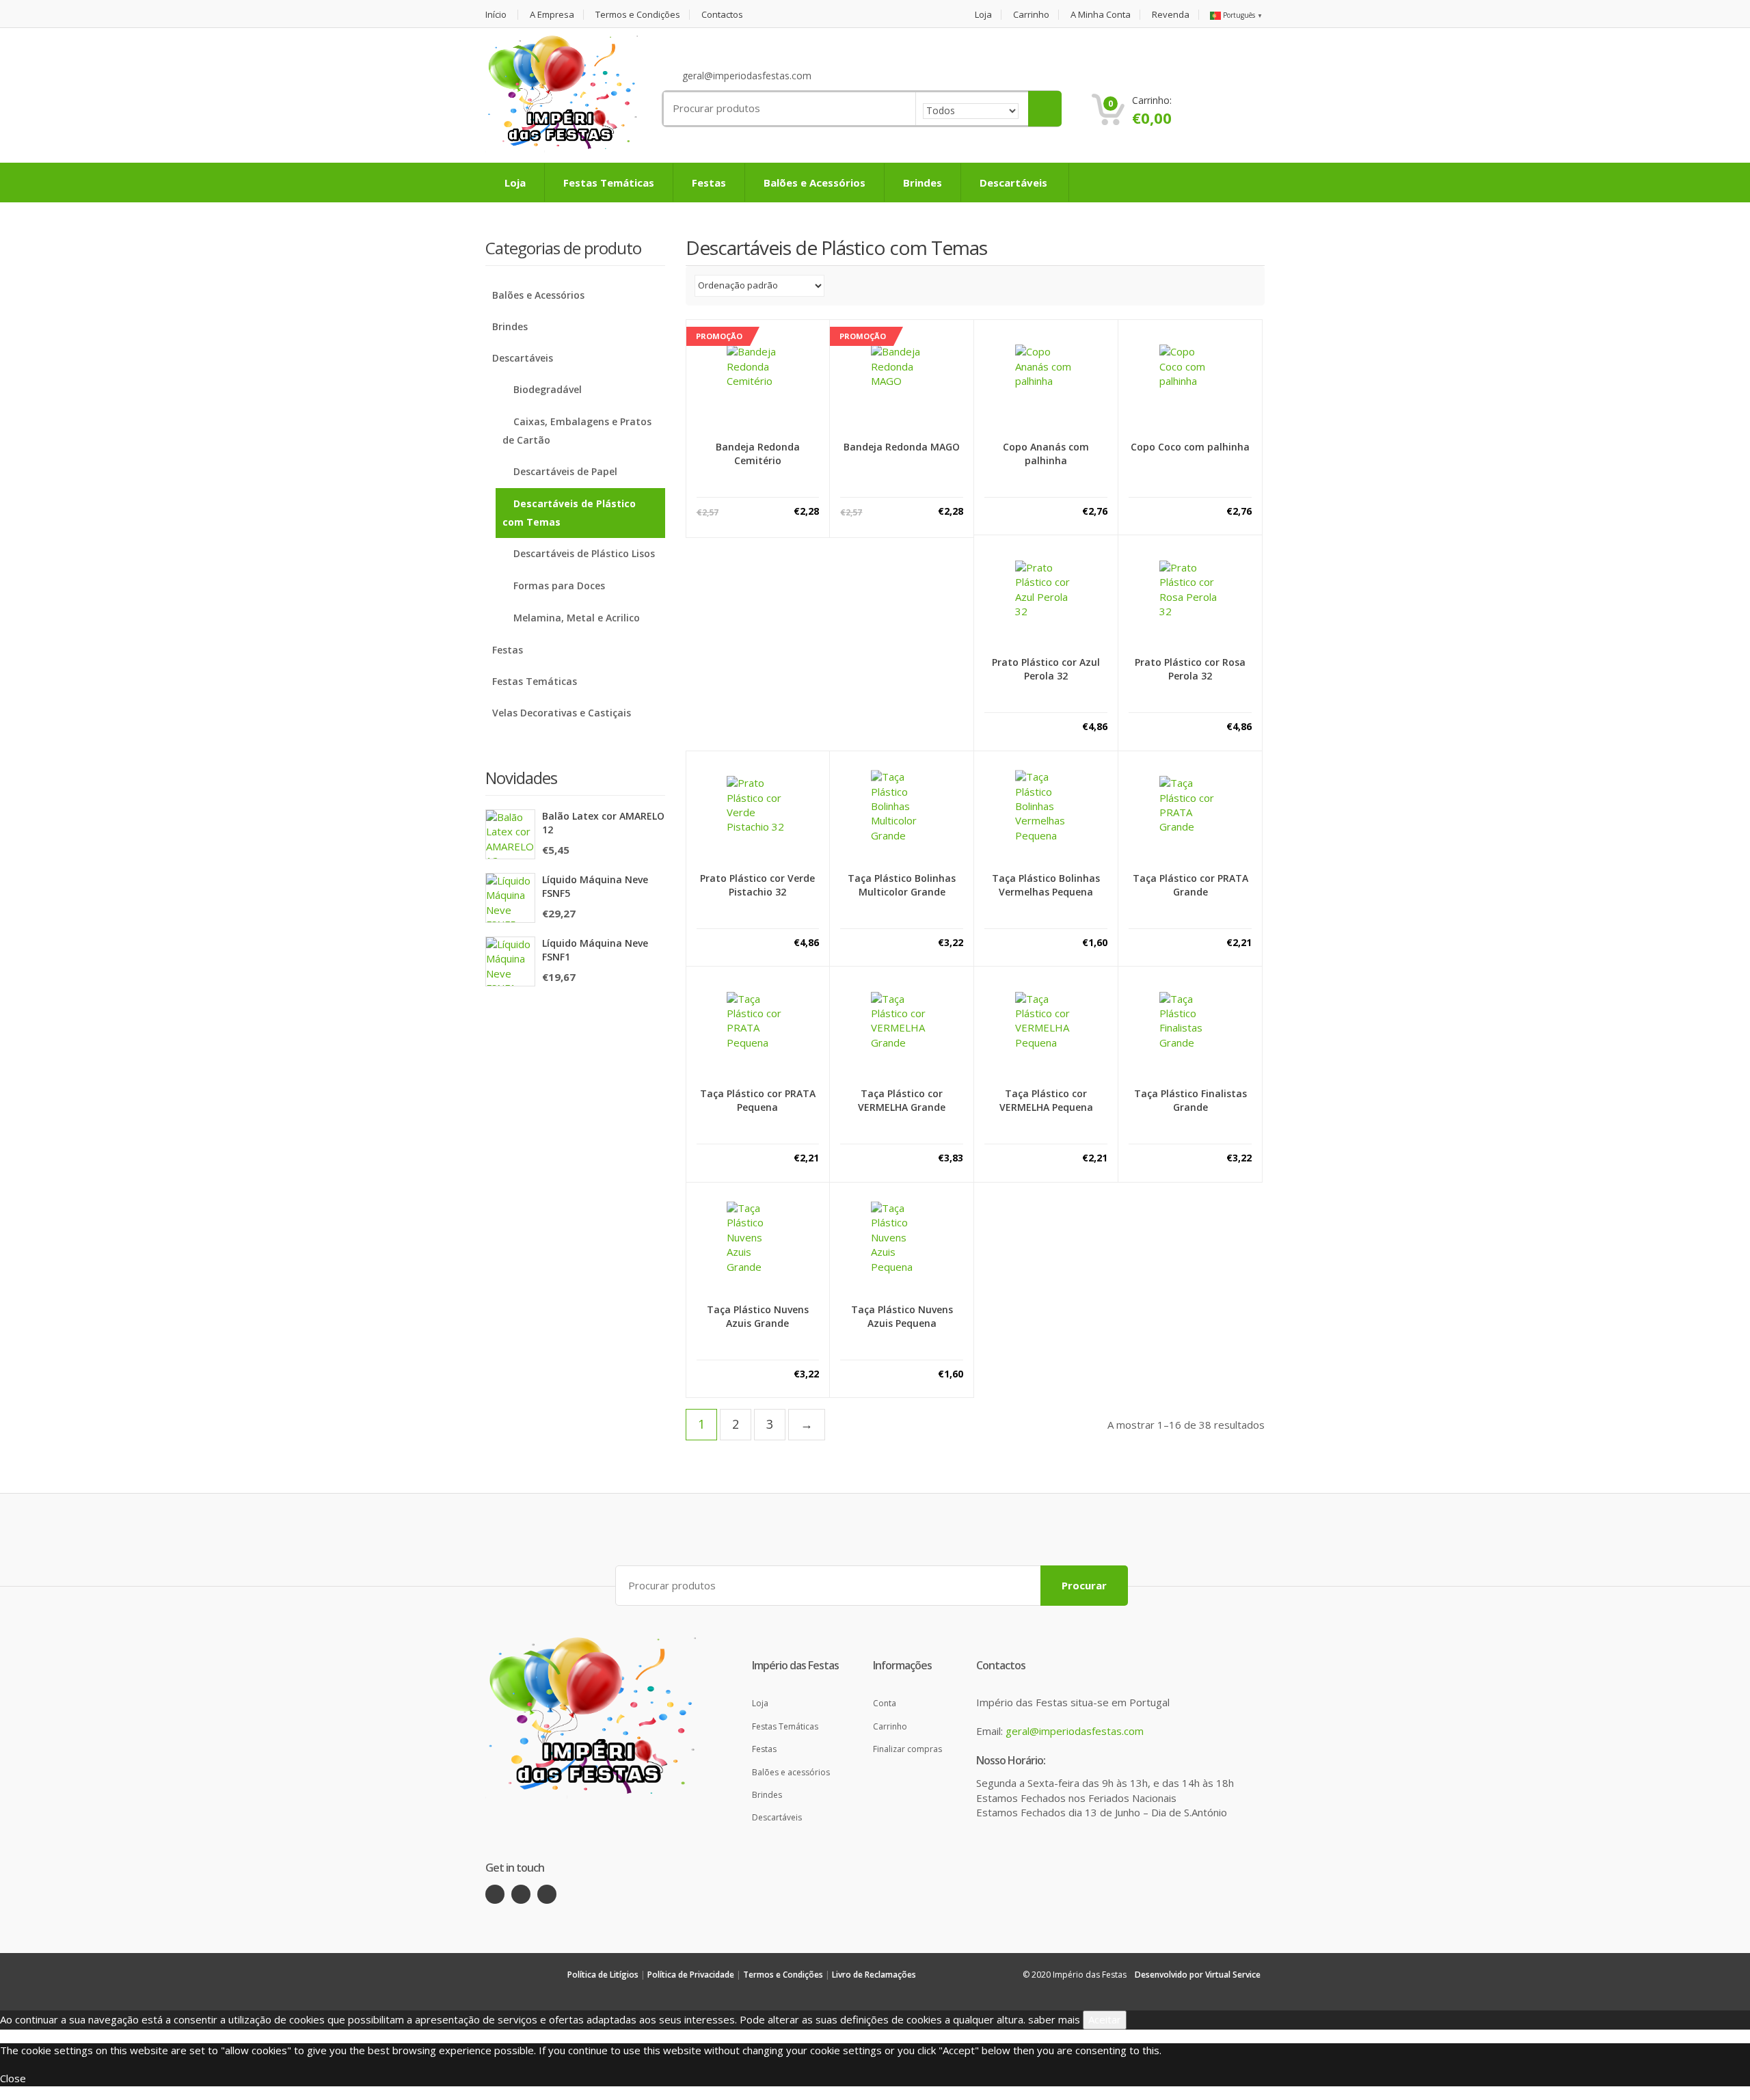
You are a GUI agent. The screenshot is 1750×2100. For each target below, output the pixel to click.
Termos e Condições (638, 15)
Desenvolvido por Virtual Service (1198, 1975)
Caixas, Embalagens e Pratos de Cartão (577, 431)
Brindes (923, 183)
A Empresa (552, 15)
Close (13, 2078)
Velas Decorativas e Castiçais (562, 713)
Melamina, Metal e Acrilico (577, 618)
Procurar (1084, 1585)
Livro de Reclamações (874, 1975)
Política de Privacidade (691, 1975)
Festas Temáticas (609, 183)
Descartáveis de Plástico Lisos (584, 553)
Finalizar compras (907, 1749)
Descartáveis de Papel (565, 471)
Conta (885, 1703)
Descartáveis (1015, 183)
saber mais (1054, 2019)
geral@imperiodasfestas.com (1075, 1731)
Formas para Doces (559, 585)
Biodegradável (548, 389)
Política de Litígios (603, 1975)
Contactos (722, 15)
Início (496, 15)
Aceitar (1105, 2019)
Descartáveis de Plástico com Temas (569, 513)
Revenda (1171, 15)
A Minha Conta (1101, 15)
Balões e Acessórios (815, 183)
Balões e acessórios (791, 1772)
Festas (709, 183)
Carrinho (1031, 15)
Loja (983, 15)
